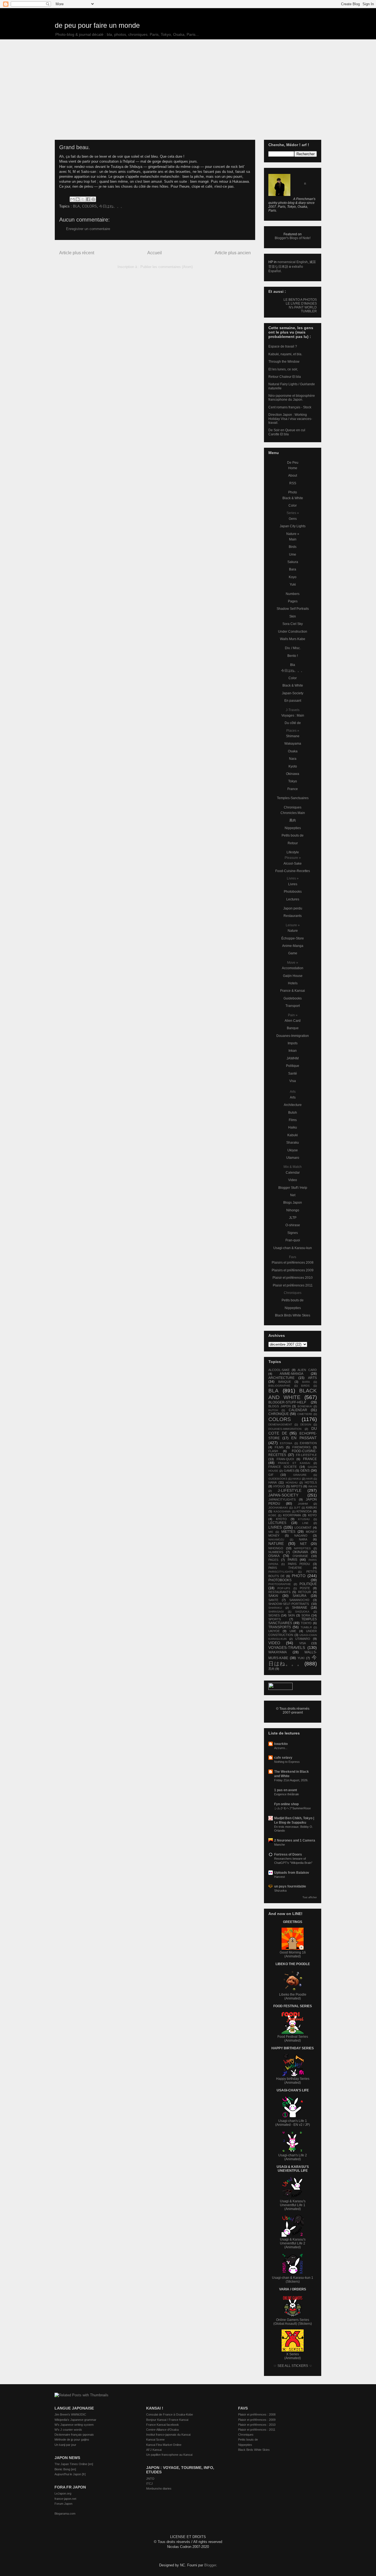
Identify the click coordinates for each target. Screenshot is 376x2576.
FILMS (279, 1447)
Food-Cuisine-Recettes (293, 871)
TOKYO (306, 1623)
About (293, 476)
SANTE (273, 1600)
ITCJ (149, 2484)
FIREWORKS (301, 1447)
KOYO (312, 1515)
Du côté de (293, 723)
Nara (293, 759)
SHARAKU (275, 1608)
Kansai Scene (155, 2440)
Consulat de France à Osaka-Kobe (170, 2414)
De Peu (293, 463)
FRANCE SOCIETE (283, 1467)
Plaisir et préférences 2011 (293, 1285)
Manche (280, 1845)
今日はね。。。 (112, 206)
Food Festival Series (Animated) (293, 2039)
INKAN (313, 1486)
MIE (271, 1532)
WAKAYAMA (278, 1652)
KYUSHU (304, 1519)
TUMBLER (309, 311)
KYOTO (281, 1519)
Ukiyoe (293, 1150)
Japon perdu (293, 908)
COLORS (89, 206)
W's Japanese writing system (74, 2425)
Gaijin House (293, 976)
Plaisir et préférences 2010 (293, 1278)
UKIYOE (274, 1631)
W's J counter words (68, 2430)
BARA (306, 1382)
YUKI (301, 1658)
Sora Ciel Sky (293, 624)
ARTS (312, 1378)
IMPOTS (296, 1486)
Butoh (293, 1113)
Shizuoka (280, 1891)
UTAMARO (303, 1639)
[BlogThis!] (78, 199)
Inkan (293, 1051)
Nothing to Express (287, 1762)
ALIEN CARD (307, 1370)
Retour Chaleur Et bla (285, 377)
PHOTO (299, 1576)
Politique (293, 1066)
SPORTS (275, 1619)
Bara (293, 569)
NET (303, 1544)
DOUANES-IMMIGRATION (285, 1429)
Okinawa (293, 774)
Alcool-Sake (293, 864)
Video (293, 1180)
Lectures (293, 899)
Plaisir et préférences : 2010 (257, 2425)
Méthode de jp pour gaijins (72, 2440)
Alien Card (293, 1021)
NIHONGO (276, 1548)
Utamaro (293, 1158)
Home (293, 468)
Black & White (293, 498)
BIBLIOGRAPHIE (279, 1386)
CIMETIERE (305, 1414)
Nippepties (293, 828)
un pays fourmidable (290, 1886)
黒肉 (293, 820)
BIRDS (305, 1386)
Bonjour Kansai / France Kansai (167, 2420)
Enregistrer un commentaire (88, 229)
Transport (293, 1006)
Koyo (293, 577)
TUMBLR (306, 1627)
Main (293, 539)
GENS (305, 1471)
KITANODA (304, 1511)
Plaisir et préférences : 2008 (257, 2414)
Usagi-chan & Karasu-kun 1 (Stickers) (293, 2280)
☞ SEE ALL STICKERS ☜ (293, 2366)
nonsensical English (293, 262)
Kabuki (293, 1135)
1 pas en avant (286, 1790)
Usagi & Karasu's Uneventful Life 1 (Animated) (293, 2205)
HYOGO (279, 1486)
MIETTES (288, 1532)
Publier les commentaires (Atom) (167, 267)
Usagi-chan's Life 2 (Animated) (293, 2157)
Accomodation (293, 968)
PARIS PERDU (299, 1564)
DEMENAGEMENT (280, 1424)
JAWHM (293, 1058)
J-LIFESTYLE (290, 1490)
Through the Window (284, 362)
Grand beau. (75, 147)
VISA (303, 1643)
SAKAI (273, 1596)
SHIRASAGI (276, 1612)
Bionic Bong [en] (65, 2469)
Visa (293, 1081)
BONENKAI (305, 1406)
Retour (293, 843)
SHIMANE (300, 1608)
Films (293, 1120)
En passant (293, 701)
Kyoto (293, 766)
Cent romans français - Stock (290, 407)
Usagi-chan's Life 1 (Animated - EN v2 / (291, 2123)
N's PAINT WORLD (303, 307)
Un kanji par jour (65, 2445)
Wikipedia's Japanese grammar (75, 2420)
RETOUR (305, 1592)
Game (293, 953)
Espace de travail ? (283, 346)
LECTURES (277, 1523)
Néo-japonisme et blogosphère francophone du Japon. (292, 398)
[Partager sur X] (83, 199)
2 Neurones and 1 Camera (295, 1840)
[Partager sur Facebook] (88, 199)
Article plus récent (77, 253)
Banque (293, 1028)
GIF (271, 1475)
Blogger (210, 2565)
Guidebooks (293, 998)
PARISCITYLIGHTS (281, 1572)
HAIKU (297, 1479)
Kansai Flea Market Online (164, 2445)
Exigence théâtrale (287, 1794)
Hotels (293, 983)
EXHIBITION (308, 1443)
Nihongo (293, 1210)
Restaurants (293, 916)
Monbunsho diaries (159, 2488)
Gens (293, 519)
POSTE (305, 1588)
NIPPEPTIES (302, 1548)
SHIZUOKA (302, 1612)
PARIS (292, 1560)
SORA (306, 1615)
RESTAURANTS (279, 1592)
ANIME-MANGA (291, 1374)
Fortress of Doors (288, 1854)
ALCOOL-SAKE (279, 1370)
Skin (293, 616)
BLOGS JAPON (280, 1406)
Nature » (293, 534)
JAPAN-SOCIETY (283, 1495)
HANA (273, 1482)
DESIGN (306, 1424)
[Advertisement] (188, 81)
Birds (293, 547)
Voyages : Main (293, 715)
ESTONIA (286, 1443)
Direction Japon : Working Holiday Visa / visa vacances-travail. (290, 419)
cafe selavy (283, 1758)
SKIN (291, 1615)
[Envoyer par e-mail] (72, 199)
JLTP (293, 1218)
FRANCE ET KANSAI (294, 1463)
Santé (293, 1073)
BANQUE (285, 1382)
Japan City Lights (293, 526)
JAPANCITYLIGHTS (282, 1499)
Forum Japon (63, 2504)
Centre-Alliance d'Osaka (162, 2430)
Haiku (293, 1127)
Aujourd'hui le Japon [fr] (70, 2474)
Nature (293, 931)
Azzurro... (281, 1748)
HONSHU (292, 1483)
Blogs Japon (293, 1203)
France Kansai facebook (163, 2425)
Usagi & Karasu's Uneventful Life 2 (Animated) (293, 2243)
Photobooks (293, 892)
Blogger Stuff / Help (293, 1188)
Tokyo (293, 781)
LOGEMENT (303, 1528)
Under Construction (293, 632)
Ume (293, 554)
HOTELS (311, 1482)
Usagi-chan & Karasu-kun (293, 1248)
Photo (293, 492)
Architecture (293, 1105)
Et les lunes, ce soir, (283, 369)
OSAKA (274, 1556)
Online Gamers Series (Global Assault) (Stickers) (293, 2322)
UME (293, 1631)
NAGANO (301, 1536)
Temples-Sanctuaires (293, 798)
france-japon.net (65, 2499)
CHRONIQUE (279, 1414)
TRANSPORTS (280, 1627)
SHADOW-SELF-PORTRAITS (289, 1604)
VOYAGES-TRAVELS (287, 1648)
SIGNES (274, 1615)
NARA (303, 1539)
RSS (293, 483)
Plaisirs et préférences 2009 (293, 1270)
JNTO (150, 2479)
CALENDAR (298, 1410)
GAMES (289, 1471)
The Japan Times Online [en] (74, 2464)
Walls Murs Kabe (293, 639)
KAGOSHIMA (282, 1511)
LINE (305, 1523)
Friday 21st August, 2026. (291, 1780)
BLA (76, 206)
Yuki (293, 584)
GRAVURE (300, 1475)
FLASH (273, 1451)
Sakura (293, 562)
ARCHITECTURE (281, 1378)
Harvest (280, 1877)
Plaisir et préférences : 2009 (257, 2420)
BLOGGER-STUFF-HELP (287, 1402)
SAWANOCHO (299, 1600)
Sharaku (293, 1143)
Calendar (293, 1173)
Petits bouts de (293, 835)
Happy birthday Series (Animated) (293, 2081)
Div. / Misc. (293, 648)
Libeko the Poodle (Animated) (293, 1996)
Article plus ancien (233, 253)
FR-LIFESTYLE (306, 1455)
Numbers (293, 594)
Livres (293, 884)
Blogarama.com (65, 2514)
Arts (293, 1097)
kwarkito (281, 1744)
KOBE (272, 1515)
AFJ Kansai (154, 2450)
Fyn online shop (286, 1804)
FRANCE (310, 1459)
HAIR (309, 1479)
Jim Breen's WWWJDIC (70, 2414)
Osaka (293, 751)
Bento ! (293, 656)
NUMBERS (276, 1552)
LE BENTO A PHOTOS (300, 300)
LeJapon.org (63, 2493)
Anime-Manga (293, 946)
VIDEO (274, 1643)
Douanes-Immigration (293, 1036)
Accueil (155, 253)
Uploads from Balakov (292, 1873)
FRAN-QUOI (285, 1459)
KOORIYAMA (292, 1515)
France (293, 789)
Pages (293, 601)
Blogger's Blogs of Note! (293, 238)
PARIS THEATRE (285, 1568)
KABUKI (311, 1507)
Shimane (293, 736)
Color (293, 506)
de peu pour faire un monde (97, 25)
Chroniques (293, 807)
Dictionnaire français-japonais (74, 2435)
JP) (307, 2125)
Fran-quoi (293, 1240)
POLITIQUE (308, 1584)
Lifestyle (293, 852)
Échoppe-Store (293, 938)
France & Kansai (293, 991)
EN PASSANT (304, 1438)
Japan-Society (293, 693)
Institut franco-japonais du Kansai (168, 2435)
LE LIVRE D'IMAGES (301, 304)
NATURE (276, 1544)
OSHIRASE (300, 1556)
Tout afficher (310, 1897)
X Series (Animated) (293, 2356)
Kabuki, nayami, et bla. (285, 354)
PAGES (273, 1560)
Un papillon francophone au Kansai (169, 2455)
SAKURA (299, 1596)
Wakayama (293, 744)
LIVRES (275, 1527)
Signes (293, 1233)
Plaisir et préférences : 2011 (257, 2430)
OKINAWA (300, 1552)
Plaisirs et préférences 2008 (293, 1263)
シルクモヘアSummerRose (292, 1808)
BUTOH (273, 1410)
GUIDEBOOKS (278, 1479)
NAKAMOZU (276, 1540)
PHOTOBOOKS (280, 1580)
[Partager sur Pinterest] (93, 199)
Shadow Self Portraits (293, 609)
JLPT (297, 1508)
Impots (293, 1043)
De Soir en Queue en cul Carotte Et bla (287, 432)
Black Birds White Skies (293, 1315)
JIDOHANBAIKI (278, 1508)
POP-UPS (284, 1588)
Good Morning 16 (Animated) (293, 1954)
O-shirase (293, 1225)
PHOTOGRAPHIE (280, 1584)
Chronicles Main (293, 813)
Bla (293, 665)
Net (293, 1195)
